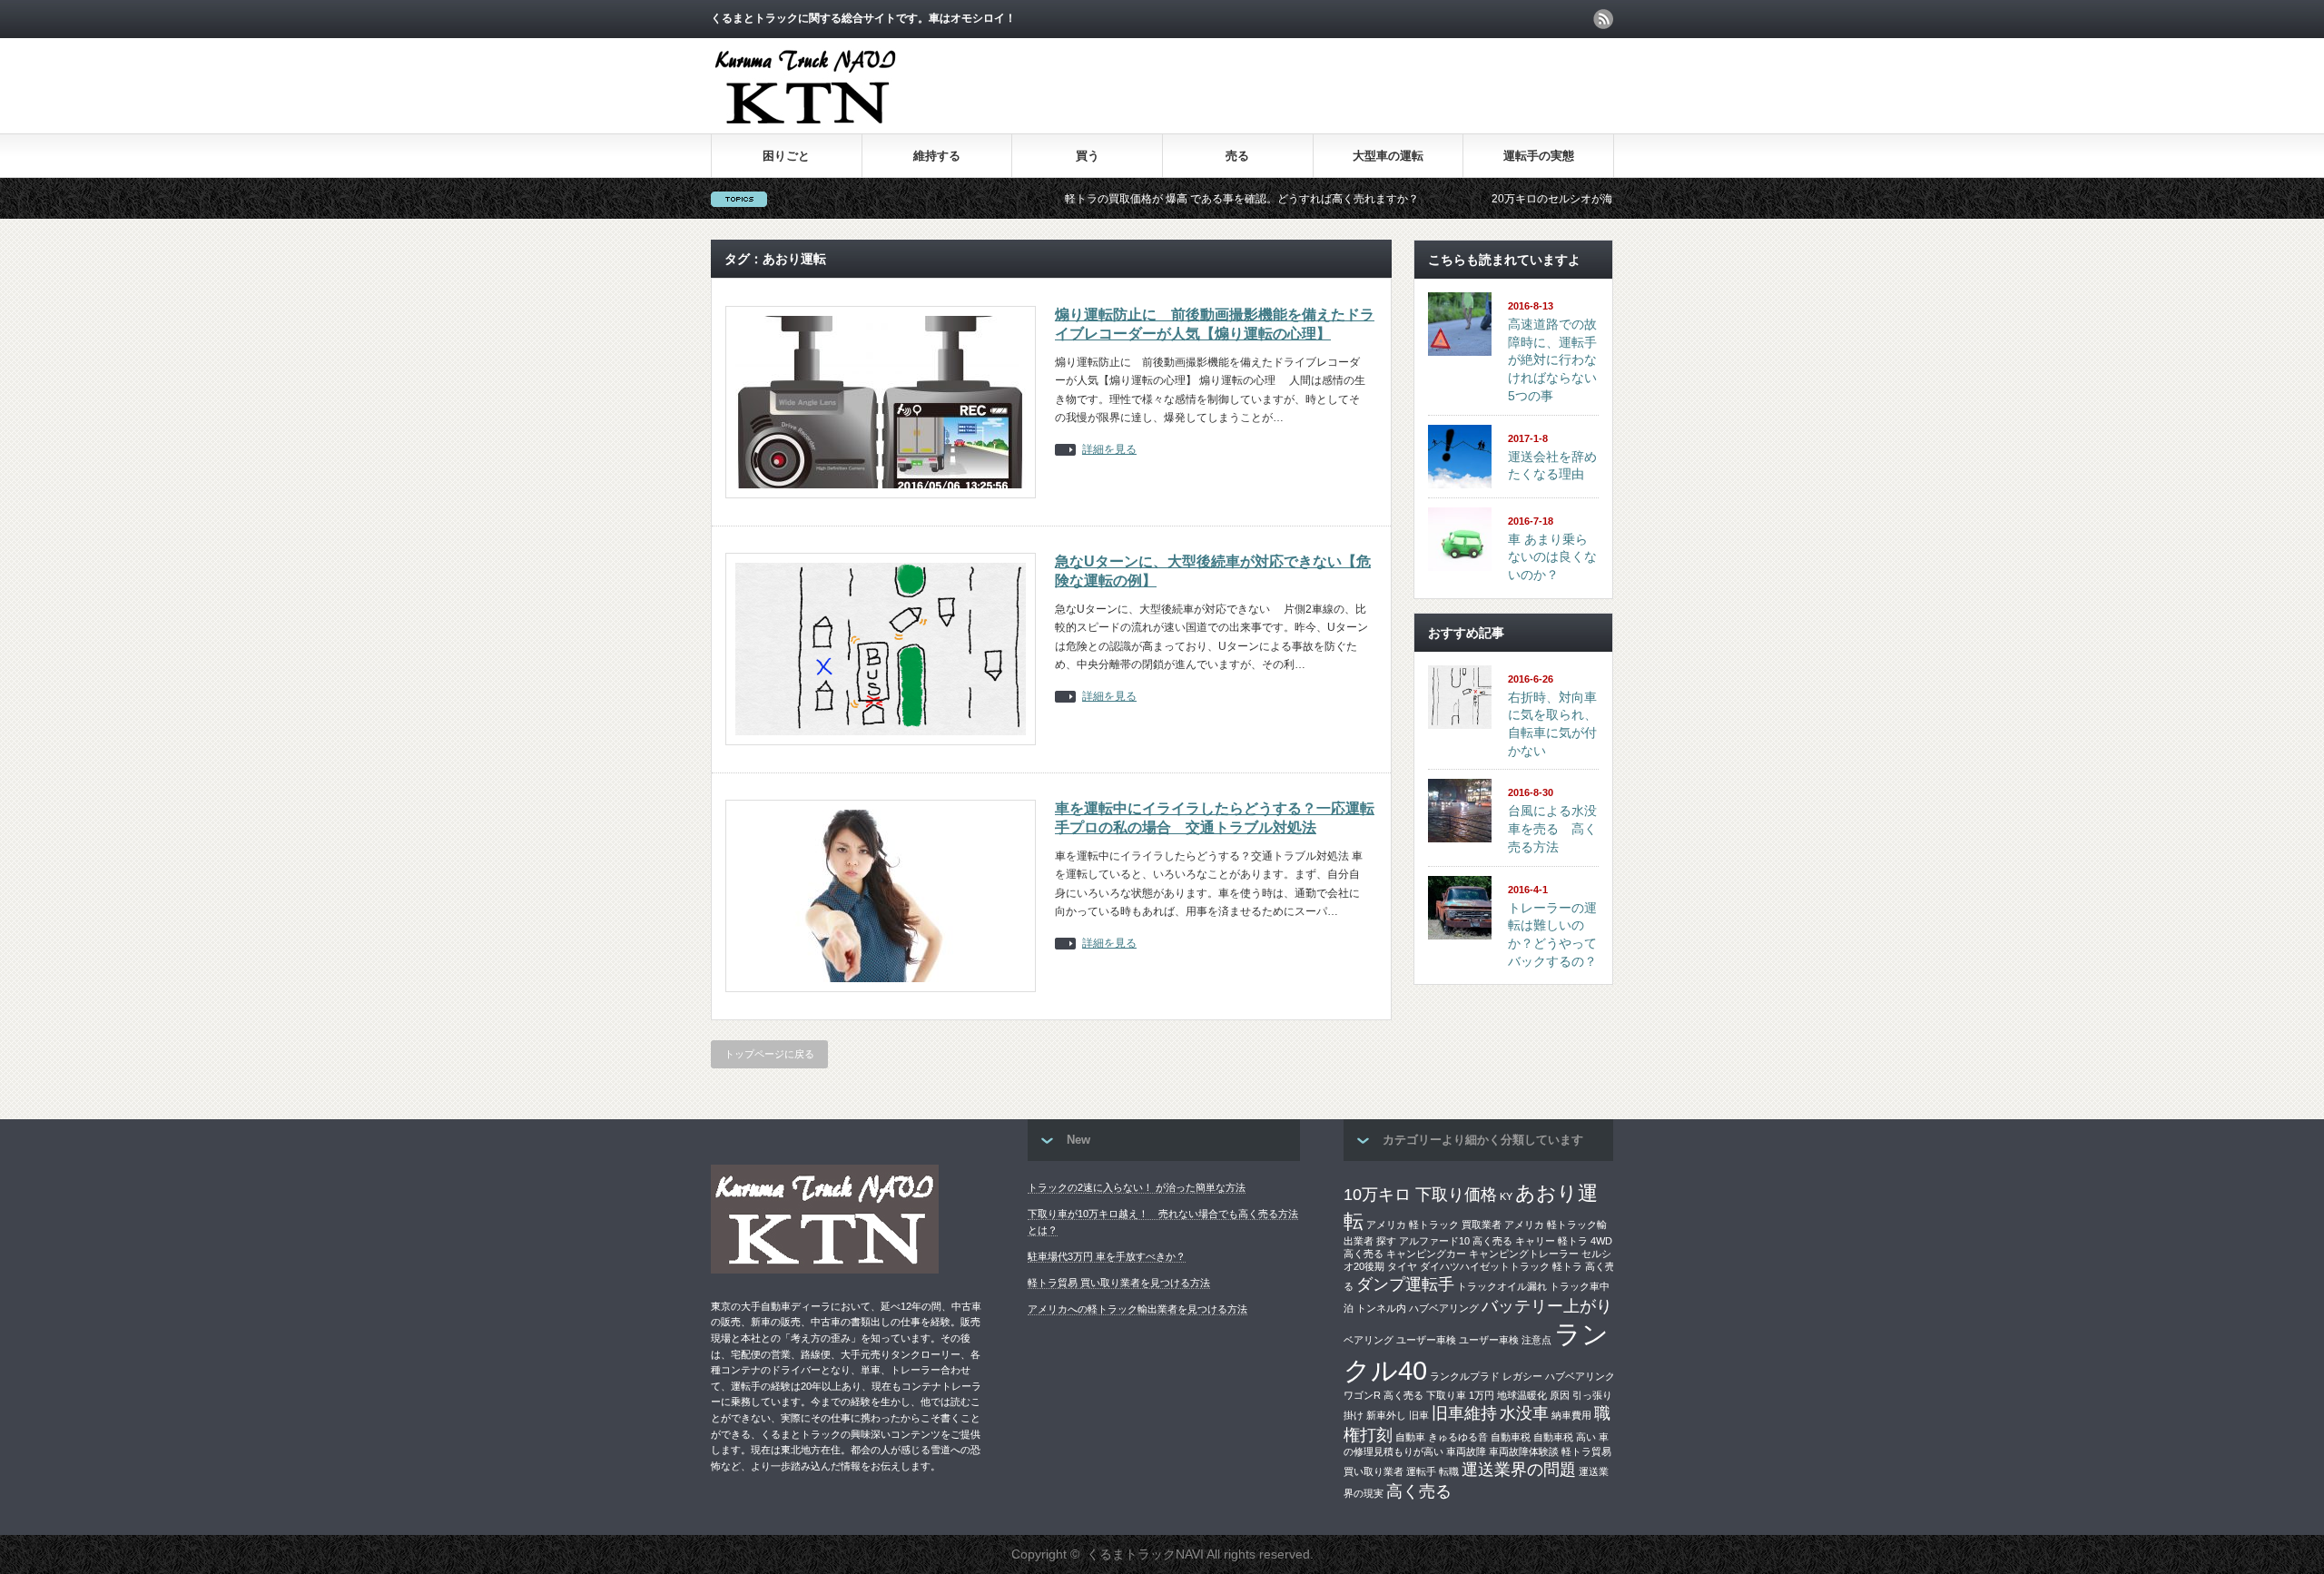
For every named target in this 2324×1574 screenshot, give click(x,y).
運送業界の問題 (1519, 1470)
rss (1603, 19)
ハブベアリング (1444, 1308)
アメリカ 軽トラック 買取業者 (1434, 1225)
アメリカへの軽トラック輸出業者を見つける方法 (1137, 1309)
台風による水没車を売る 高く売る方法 (1552, 828)
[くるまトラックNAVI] (806, 127)
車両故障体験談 (1524, 1451)
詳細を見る (1109, 450)
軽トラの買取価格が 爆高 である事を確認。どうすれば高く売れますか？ (1168, 199)
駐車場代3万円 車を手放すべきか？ (1107, 1256)
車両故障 (1466, 1451)
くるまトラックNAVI (1145, 1554)
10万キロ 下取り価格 (1420, 1195)
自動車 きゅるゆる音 (1442, 1437)
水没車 (1524, 1413)
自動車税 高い (1565, 1437)
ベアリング (1369, 1340)
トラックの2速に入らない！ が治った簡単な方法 (1137, 1187)
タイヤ (1402, 1266)
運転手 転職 (1433, 1471)
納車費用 (1571, 1415)
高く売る (1419, 1491)
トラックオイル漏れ (1502, 1286)
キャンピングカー (1426, 1254)
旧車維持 (1464, 1413)
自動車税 (1511, 1437)
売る (1237, 156)
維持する (937, 156)
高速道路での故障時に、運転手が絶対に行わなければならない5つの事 (1552, 360)
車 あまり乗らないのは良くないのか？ (1552, 557)
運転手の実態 (1539, 156)
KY (1506, 1196)
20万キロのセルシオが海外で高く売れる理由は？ (1539, 199)
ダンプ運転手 (1405, 1284)
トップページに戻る (769, 1054)
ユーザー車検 (1426, 1340)
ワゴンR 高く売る (1384, 1395)
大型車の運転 (1388, 156)
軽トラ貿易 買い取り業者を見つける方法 (1119, 1283)
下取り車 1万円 (1460, 1395)
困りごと (786, 156)
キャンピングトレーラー (1524, 1254)
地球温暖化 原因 (1533, 1395)
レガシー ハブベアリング (1559, 1376)
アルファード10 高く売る (1456, 1241)
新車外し (1386, 1415)
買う (1088, 156)
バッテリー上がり (1547, 1306)
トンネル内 (1381, 1308)
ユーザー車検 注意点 (1505, 1340)
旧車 (1419, 1415)
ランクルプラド (1465, 1376)
